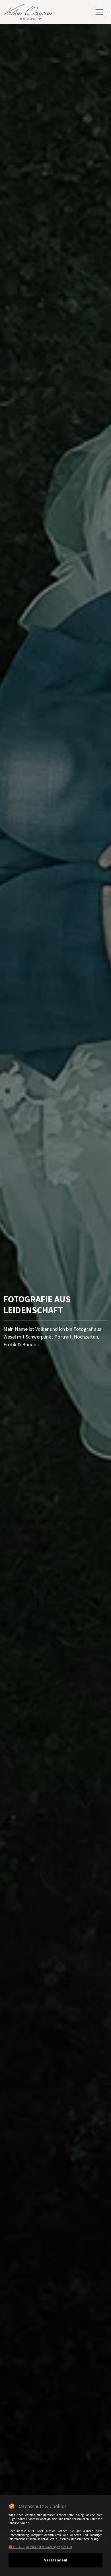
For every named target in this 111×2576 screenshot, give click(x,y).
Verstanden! (56, 2560)
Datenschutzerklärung (41, 2547)
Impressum (64, 2547)
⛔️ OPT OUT (17, 2547)
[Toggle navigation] (99, 12)
